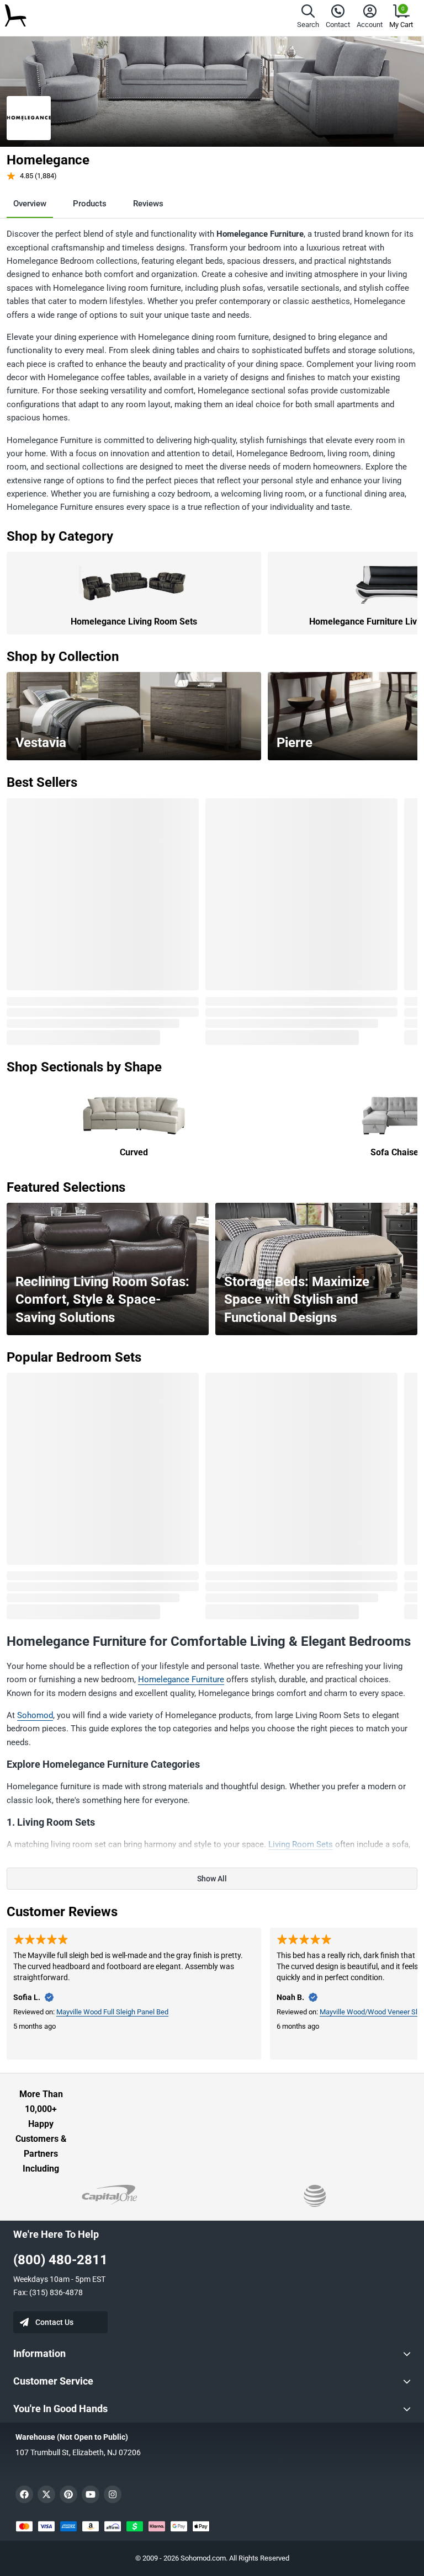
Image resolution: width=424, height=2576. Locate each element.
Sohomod (35, 1715)
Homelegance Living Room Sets (134, 622)
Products (90, 204)
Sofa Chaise (394, 1152)
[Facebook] (24, 2494)
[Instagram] (113, 2494)
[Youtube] (91, 2494)
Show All (212, 1879)
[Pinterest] (68, 2494)
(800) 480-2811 (60, 2260)
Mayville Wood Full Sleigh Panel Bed (112, 2012)
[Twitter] (46, 2494)
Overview (30, 204)
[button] (308, 18)
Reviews (148, 204)
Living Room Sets (301, 1844)
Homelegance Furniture (181, 1679)
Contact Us (54, 2322)
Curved (134, 1152)
